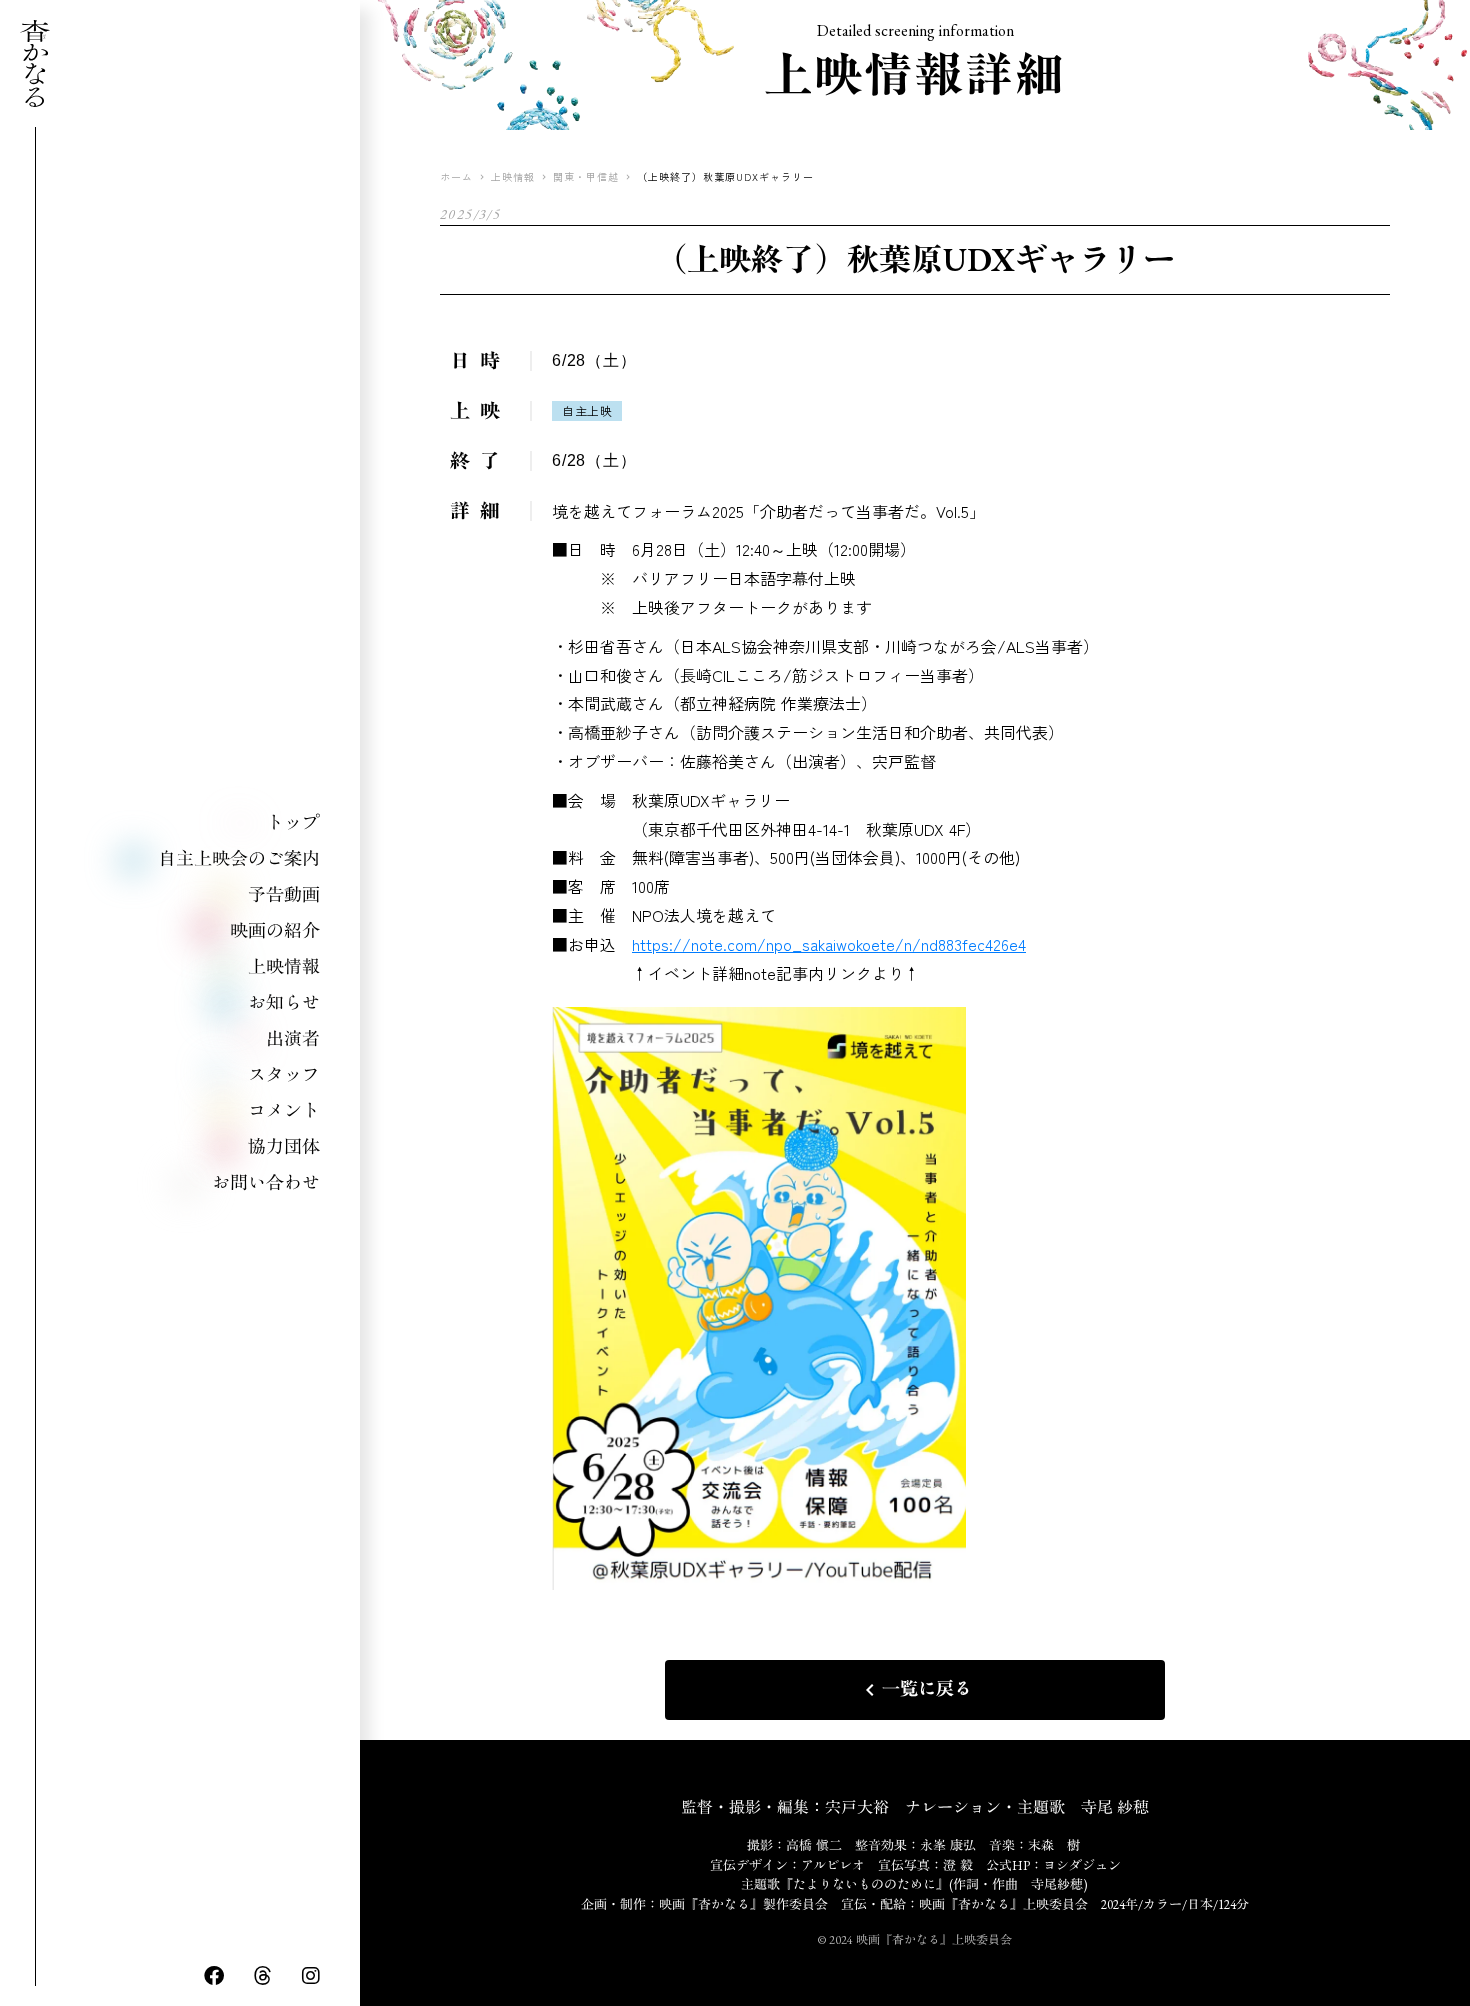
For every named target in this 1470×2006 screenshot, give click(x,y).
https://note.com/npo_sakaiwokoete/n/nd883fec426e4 (829, 944)
